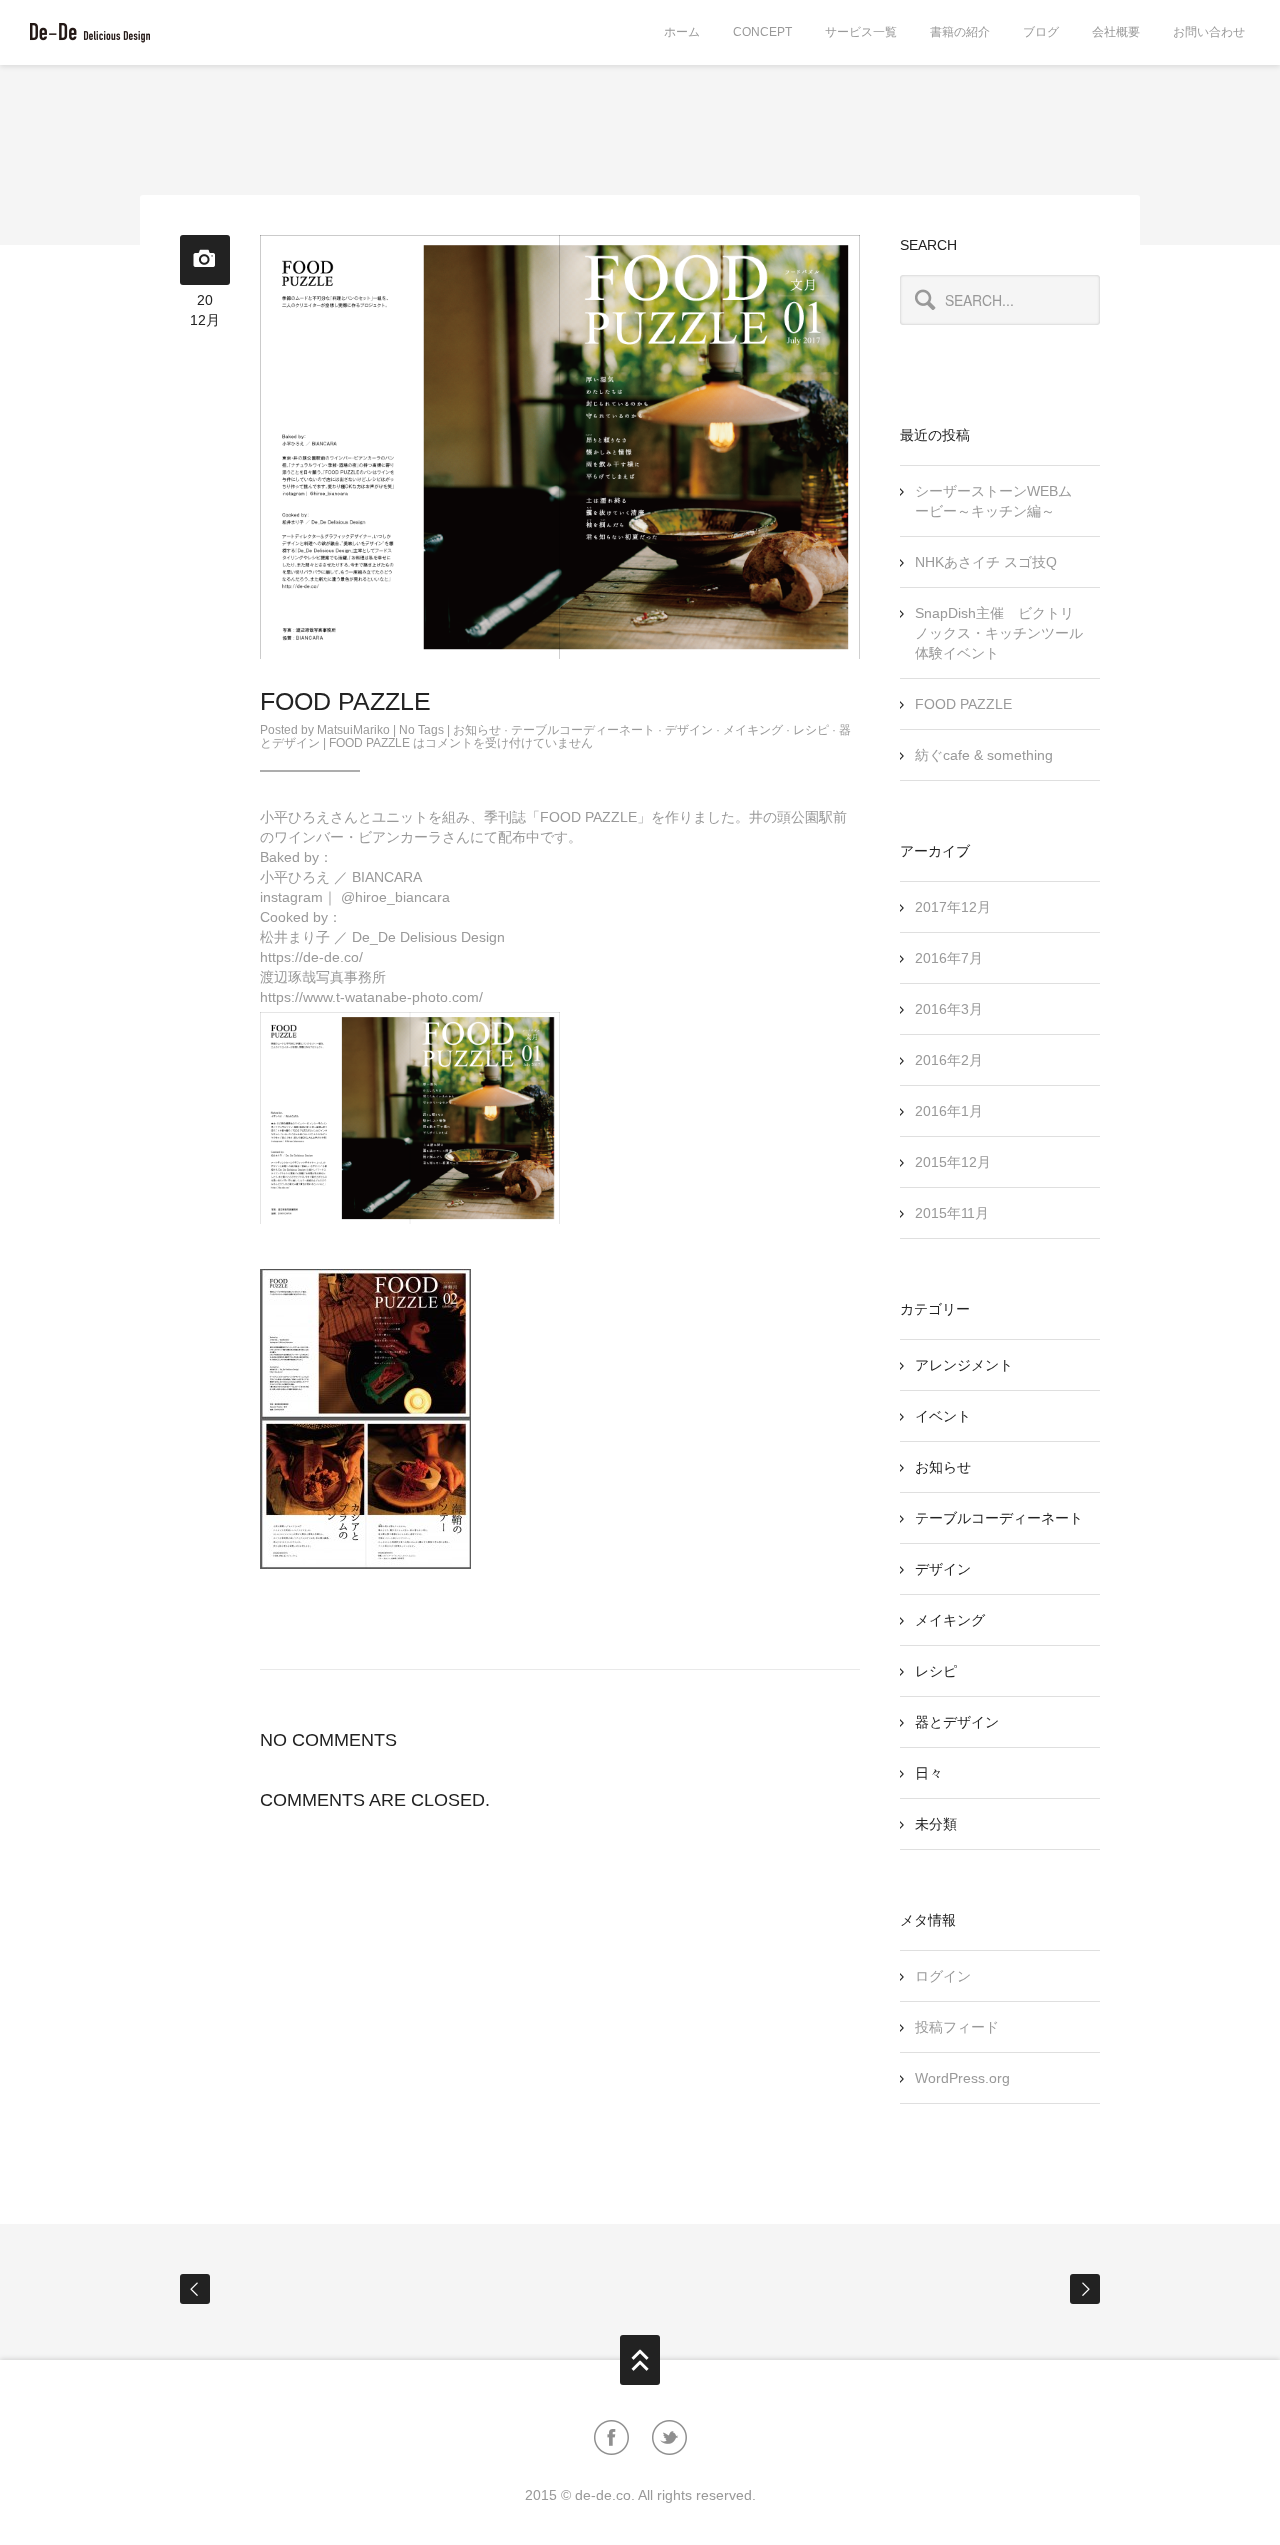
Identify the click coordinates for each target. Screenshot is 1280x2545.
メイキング (753, 730)
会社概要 (1116, 32)
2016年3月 (949, 1009)
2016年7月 (949, 958)
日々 (929, 1773)
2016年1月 (949, 1111)
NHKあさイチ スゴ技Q (986, 562)
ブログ (1041, 32)
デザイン (689, 730)
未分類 (936, 1824)
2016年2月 (949, 1060)
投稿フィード (957, 2027)
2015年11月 (952, 1213)
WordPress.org (962, 2078)
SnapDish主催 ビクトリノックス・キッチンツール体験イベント (999, 633)
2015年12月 (953, 1162)
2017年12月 (953, 907)
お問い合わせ (1209, 32)
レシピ (811, 730)
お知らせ (477, 730)
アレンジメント (964, 1365)
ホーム (682, 32)
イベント (943, 1416)
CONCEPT (762, 32)
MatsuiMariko (353, 730)
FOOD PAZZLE (963, 704)
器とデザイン (957, 1722)
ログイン (943, 1976)
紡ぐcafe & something (984, 755)
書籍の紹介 (960, 32)
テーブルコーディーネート (583, 730)
